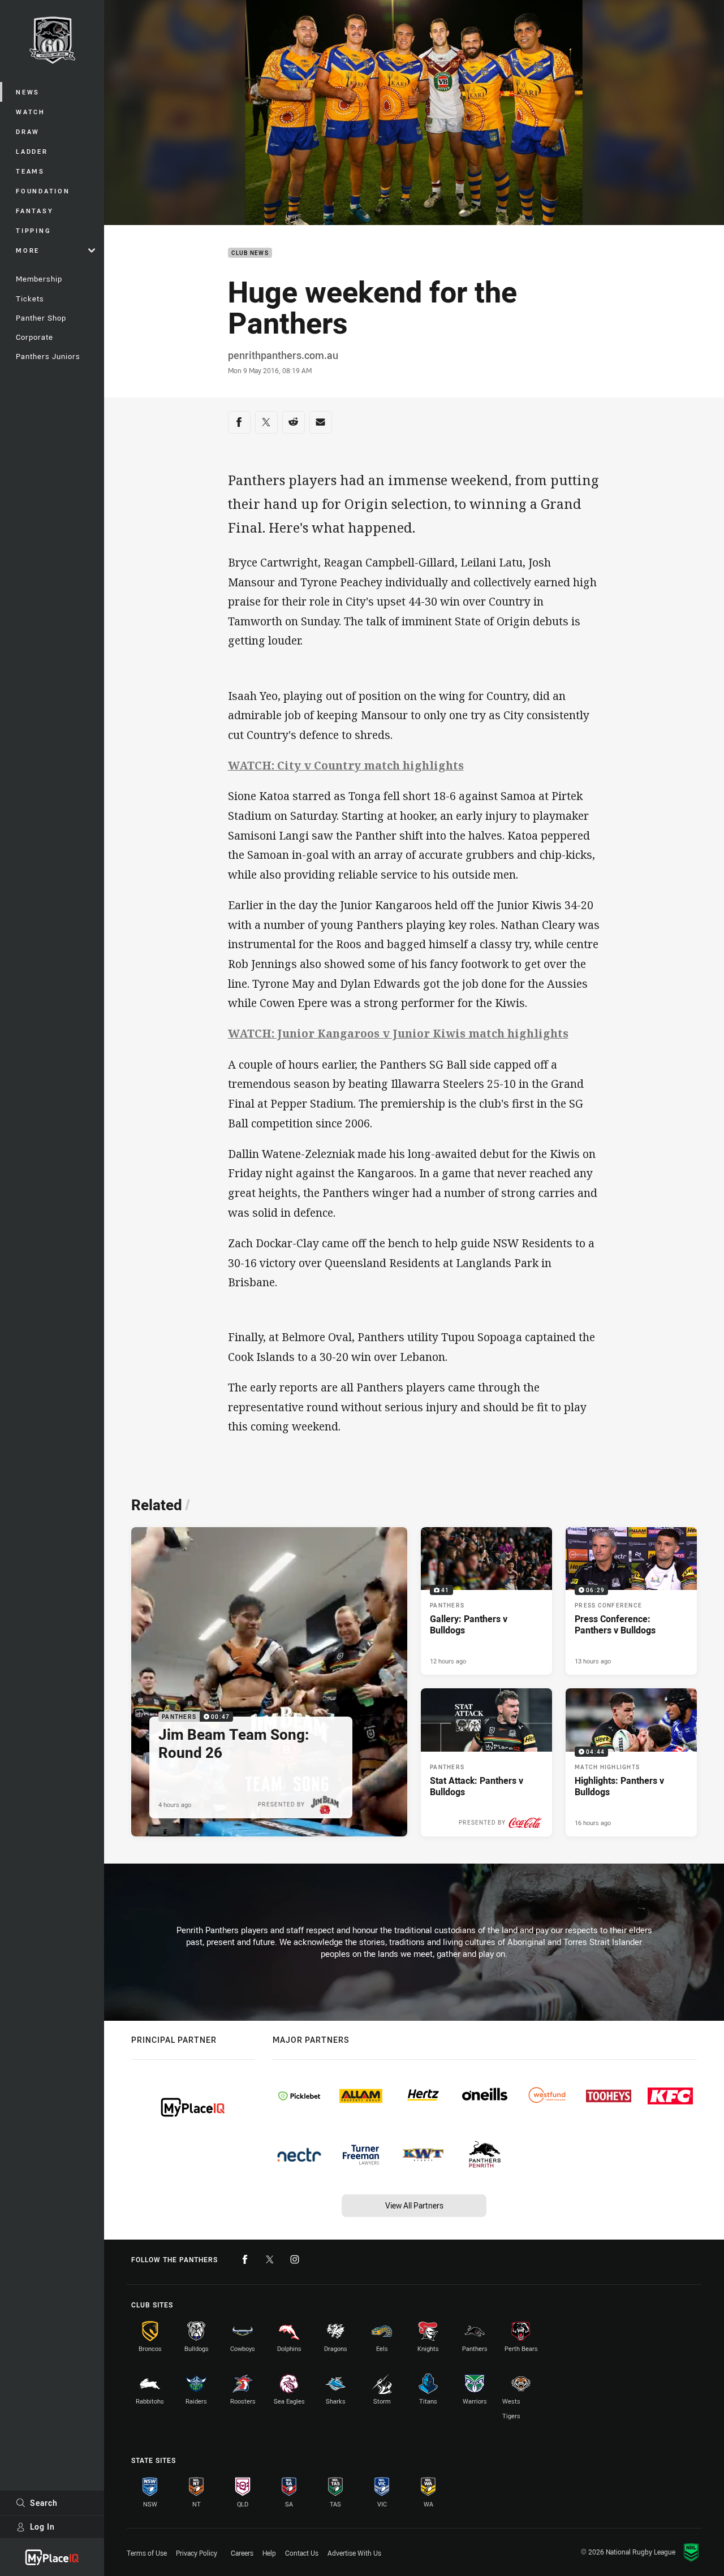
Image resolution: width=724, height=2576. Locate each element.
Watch (31, 112)
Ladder (32, 151)
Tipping (33, 230)
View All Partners (414, 2205)
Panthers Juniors (48, 356)
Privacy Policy (197, 2553)
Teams (30, 171)
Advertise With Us (354, 2553)
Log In (42, 2527)
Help (269, 2553)
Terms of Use (147, 2553)
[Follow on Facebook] (245, 2259)
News (28, 92)
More (28, 250)
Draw (28, 131)
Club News (250, 253)
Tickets (30, 299)
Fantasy (35, 211)
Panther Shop (41, 318)
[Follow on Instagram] (295, 2259)
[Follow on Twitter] (270, 2259)
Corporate (35, 337)
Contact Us (302, 2553)
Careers (242, 2553)
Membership (39, 279)
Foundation (43, 191)
